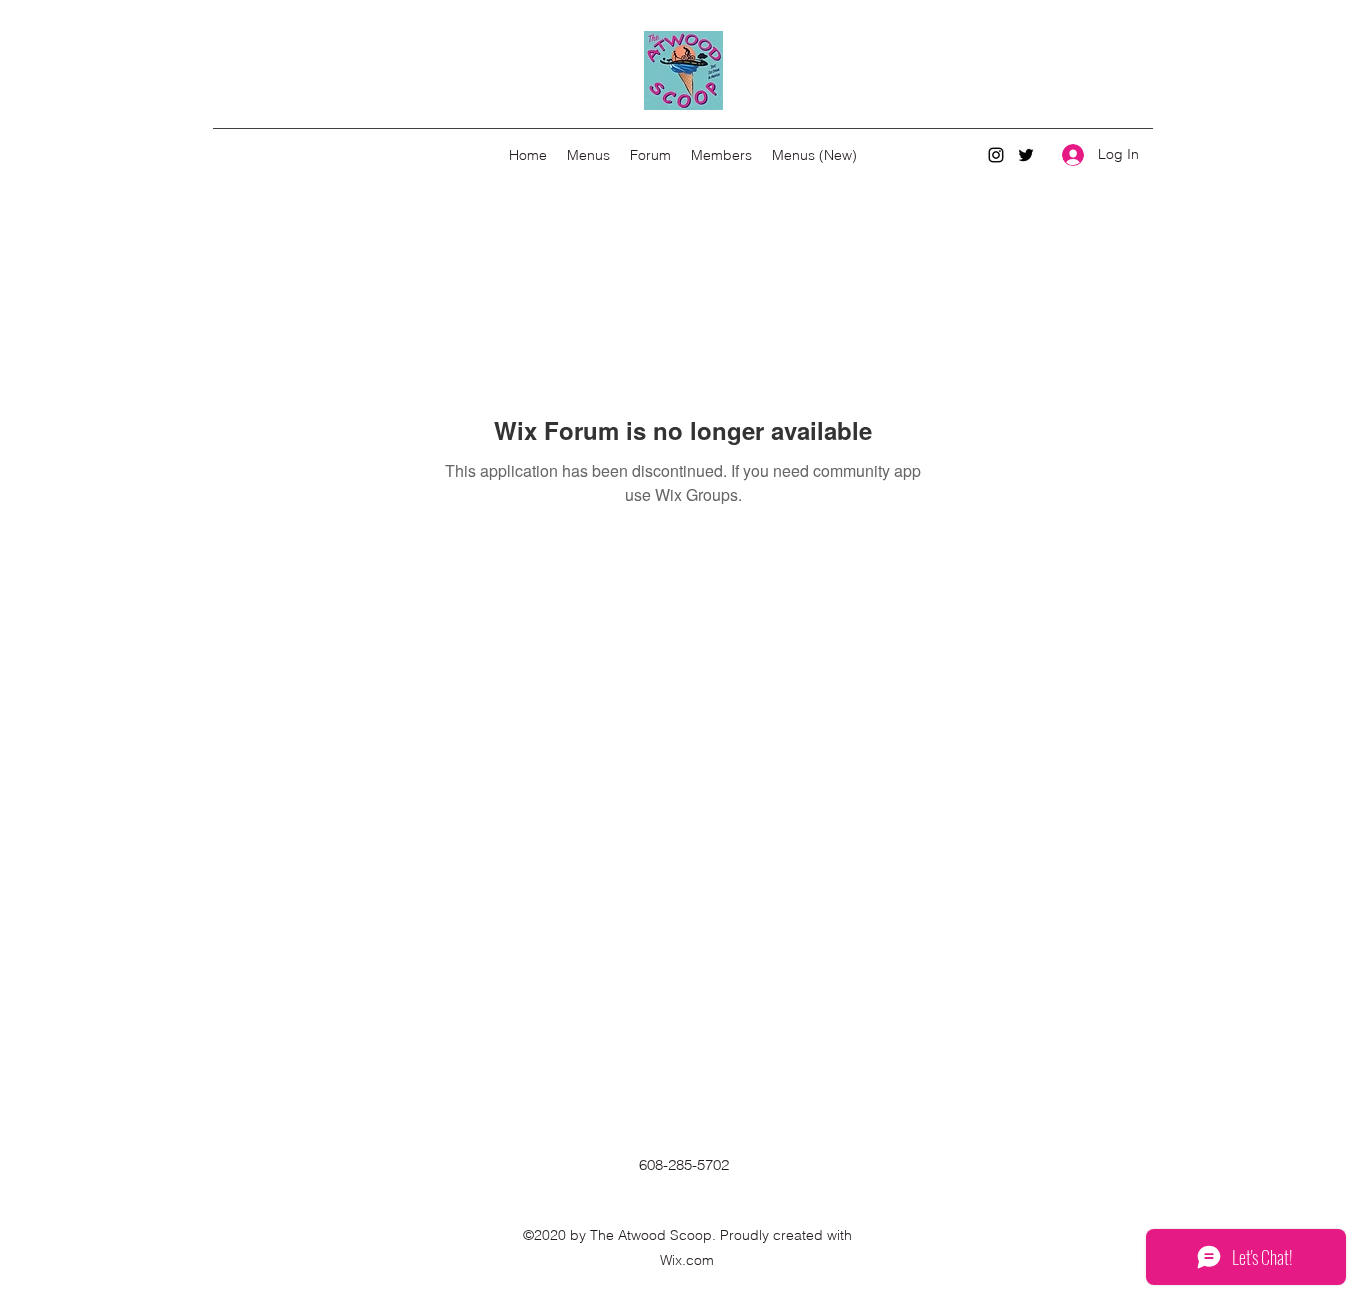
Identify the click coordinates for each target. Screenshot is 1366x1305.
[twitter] (1026, 155)
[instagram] (996, 155)
